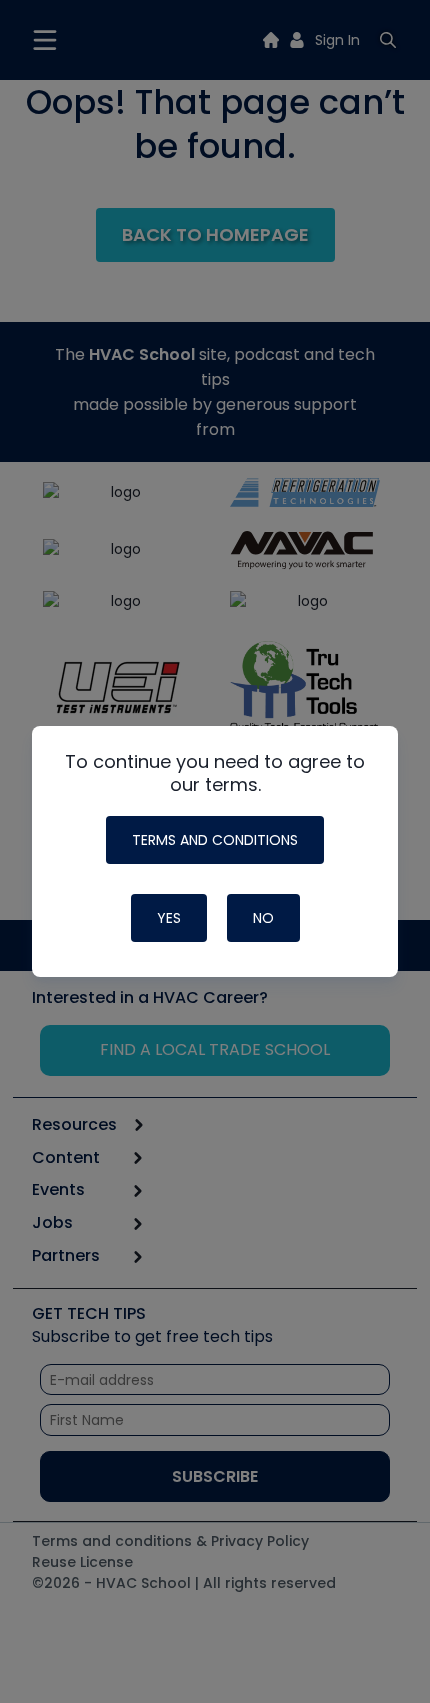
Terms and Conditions (215, 840)
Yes (169, 918)
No (263, 918)
